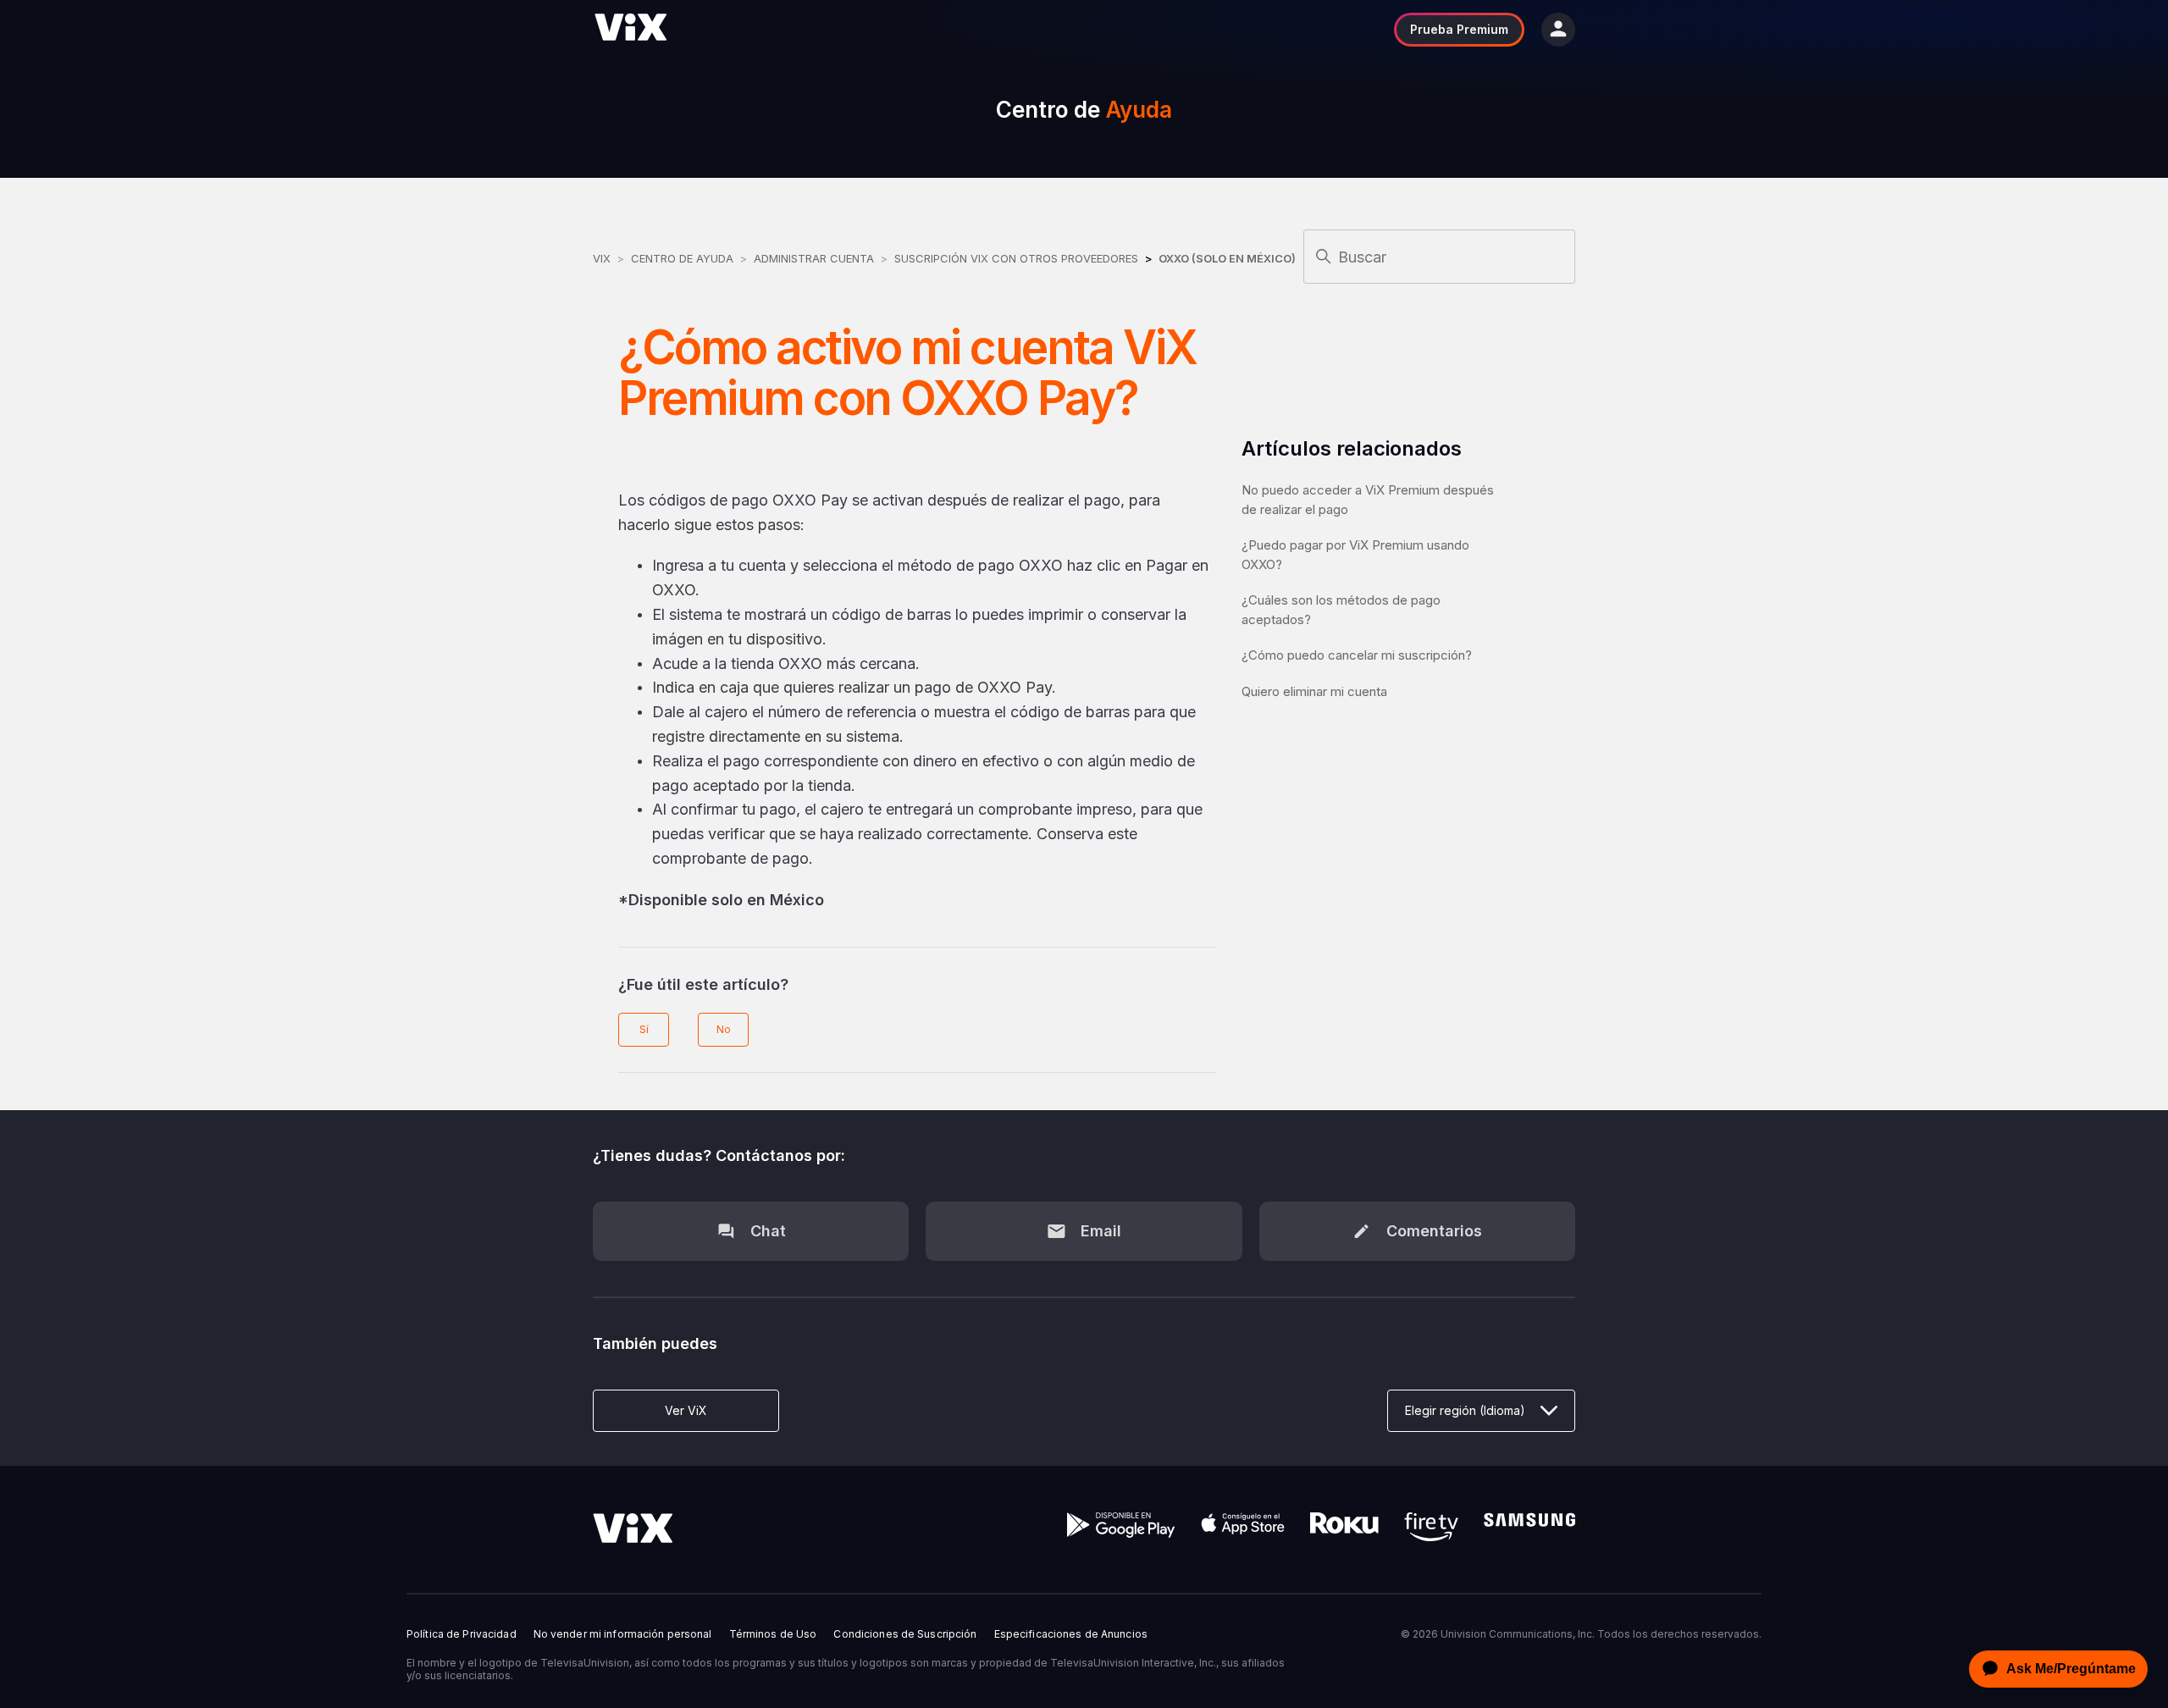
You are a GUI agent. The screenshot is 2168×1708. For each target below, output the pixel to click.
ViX (602, 258)
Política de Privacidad (462, 1634)
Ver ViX (686, 1410)
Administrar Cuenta (816, 258)
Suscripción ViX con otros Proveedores (1016, 258)
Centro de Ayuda (682, 258)
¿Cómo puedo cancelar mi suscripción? (1357, 655)
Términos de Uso (773, 1634)
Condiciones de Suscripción (905, 1634)
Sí (644, 1029)
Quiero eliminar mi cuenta (1314, 691)
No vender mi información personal (623, 1634)
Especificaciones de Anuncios (1071, 1634)
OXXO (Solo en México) (1227, 258)
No (724, 1029)
